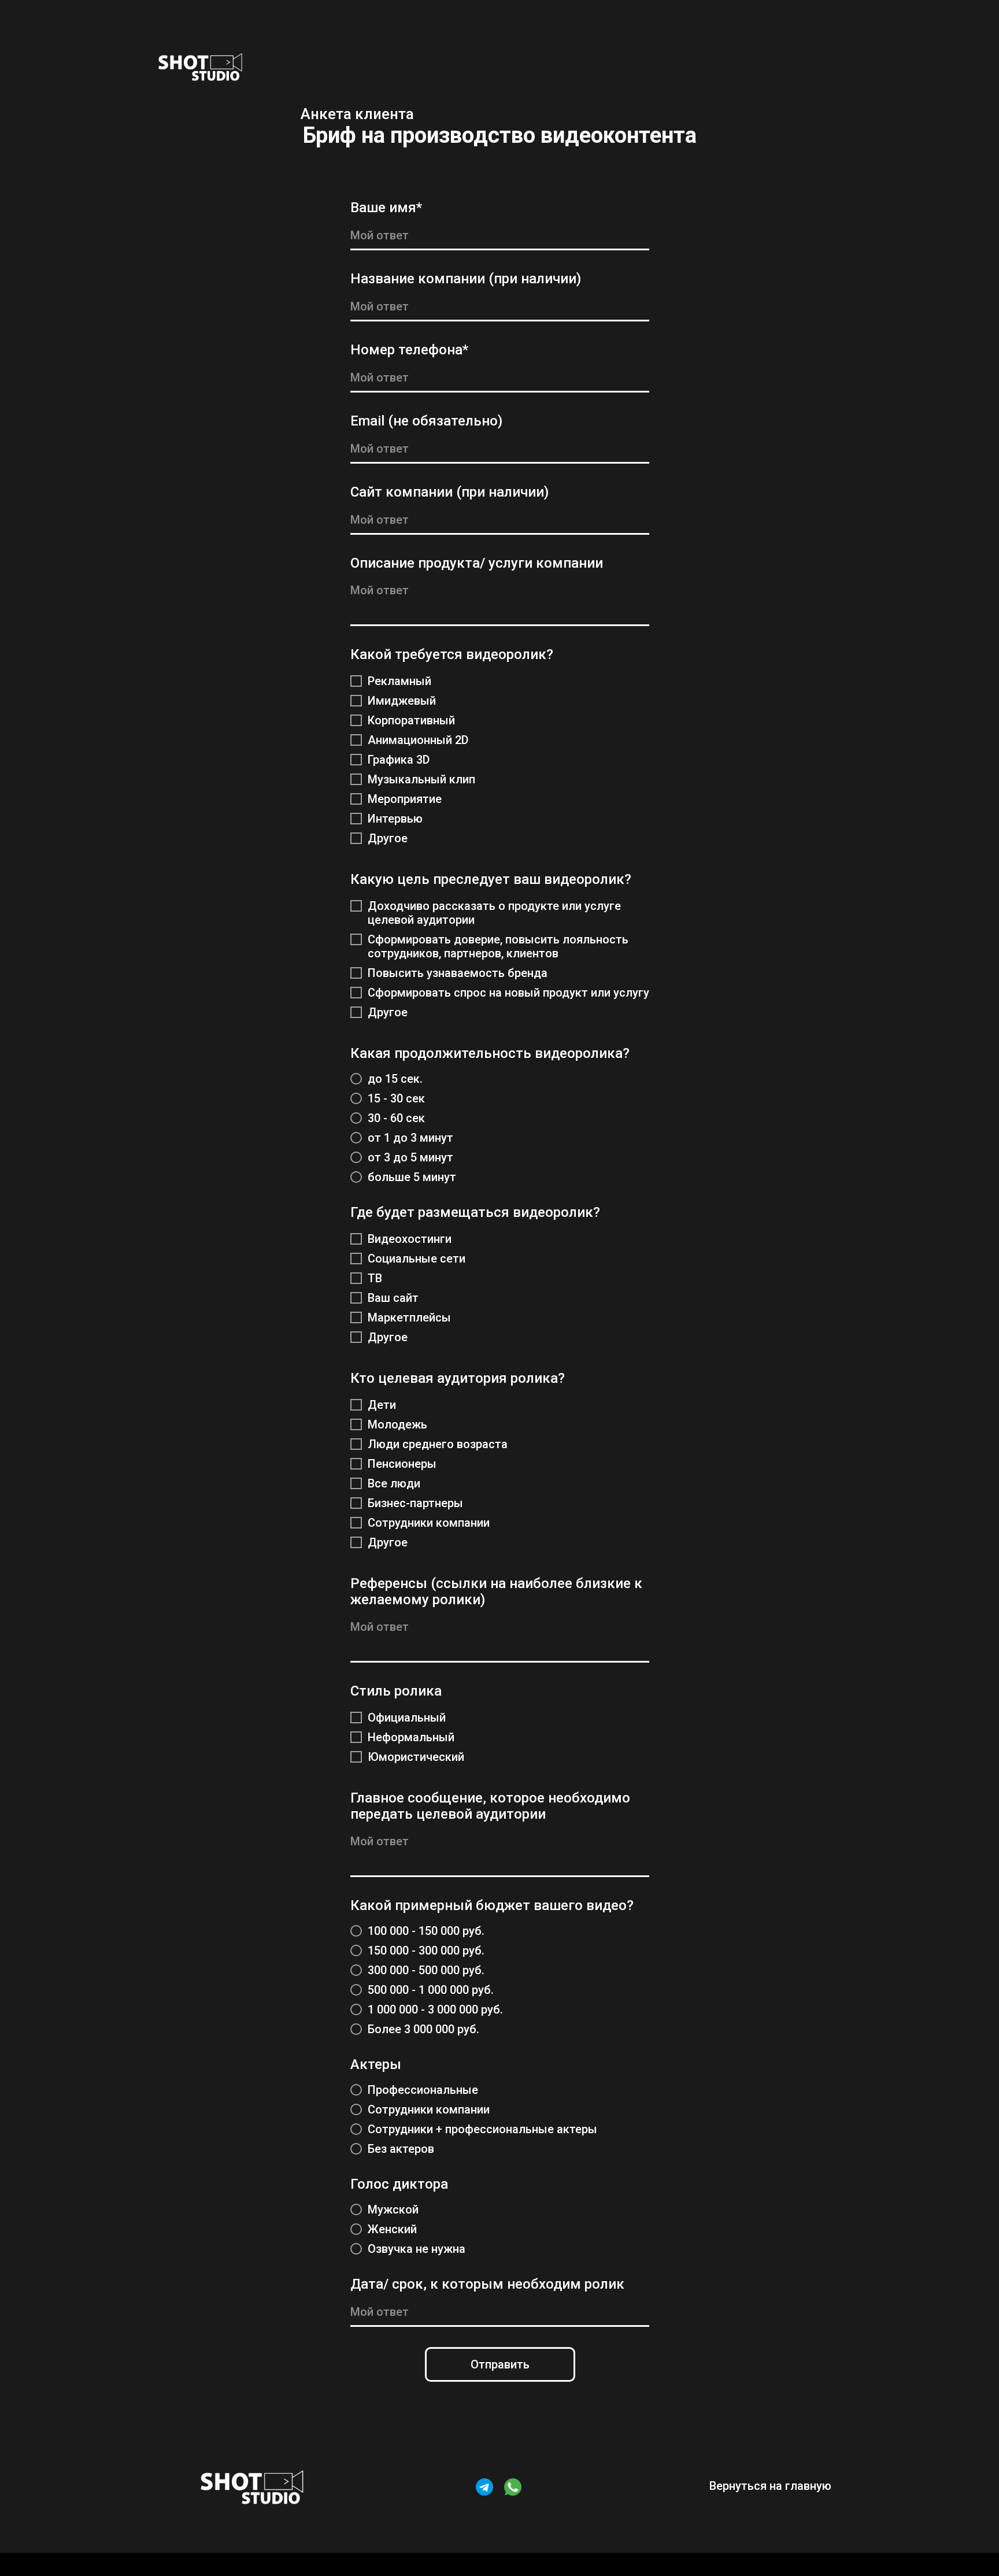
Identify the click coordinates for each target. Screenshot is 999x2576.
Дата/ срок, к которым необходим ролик (487, 2284)
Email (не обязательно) (426, 421)
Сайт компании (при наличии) (449, 492)
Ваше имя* (386, 208)
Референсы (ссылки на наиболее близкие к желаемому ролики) (496, 1592)
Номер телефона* (409, 350)
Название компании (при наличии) (466, 279)
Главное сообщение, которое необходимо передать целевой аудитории (490, 1806)
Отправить (500, 2364)
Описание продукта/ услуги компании (477, 563)
